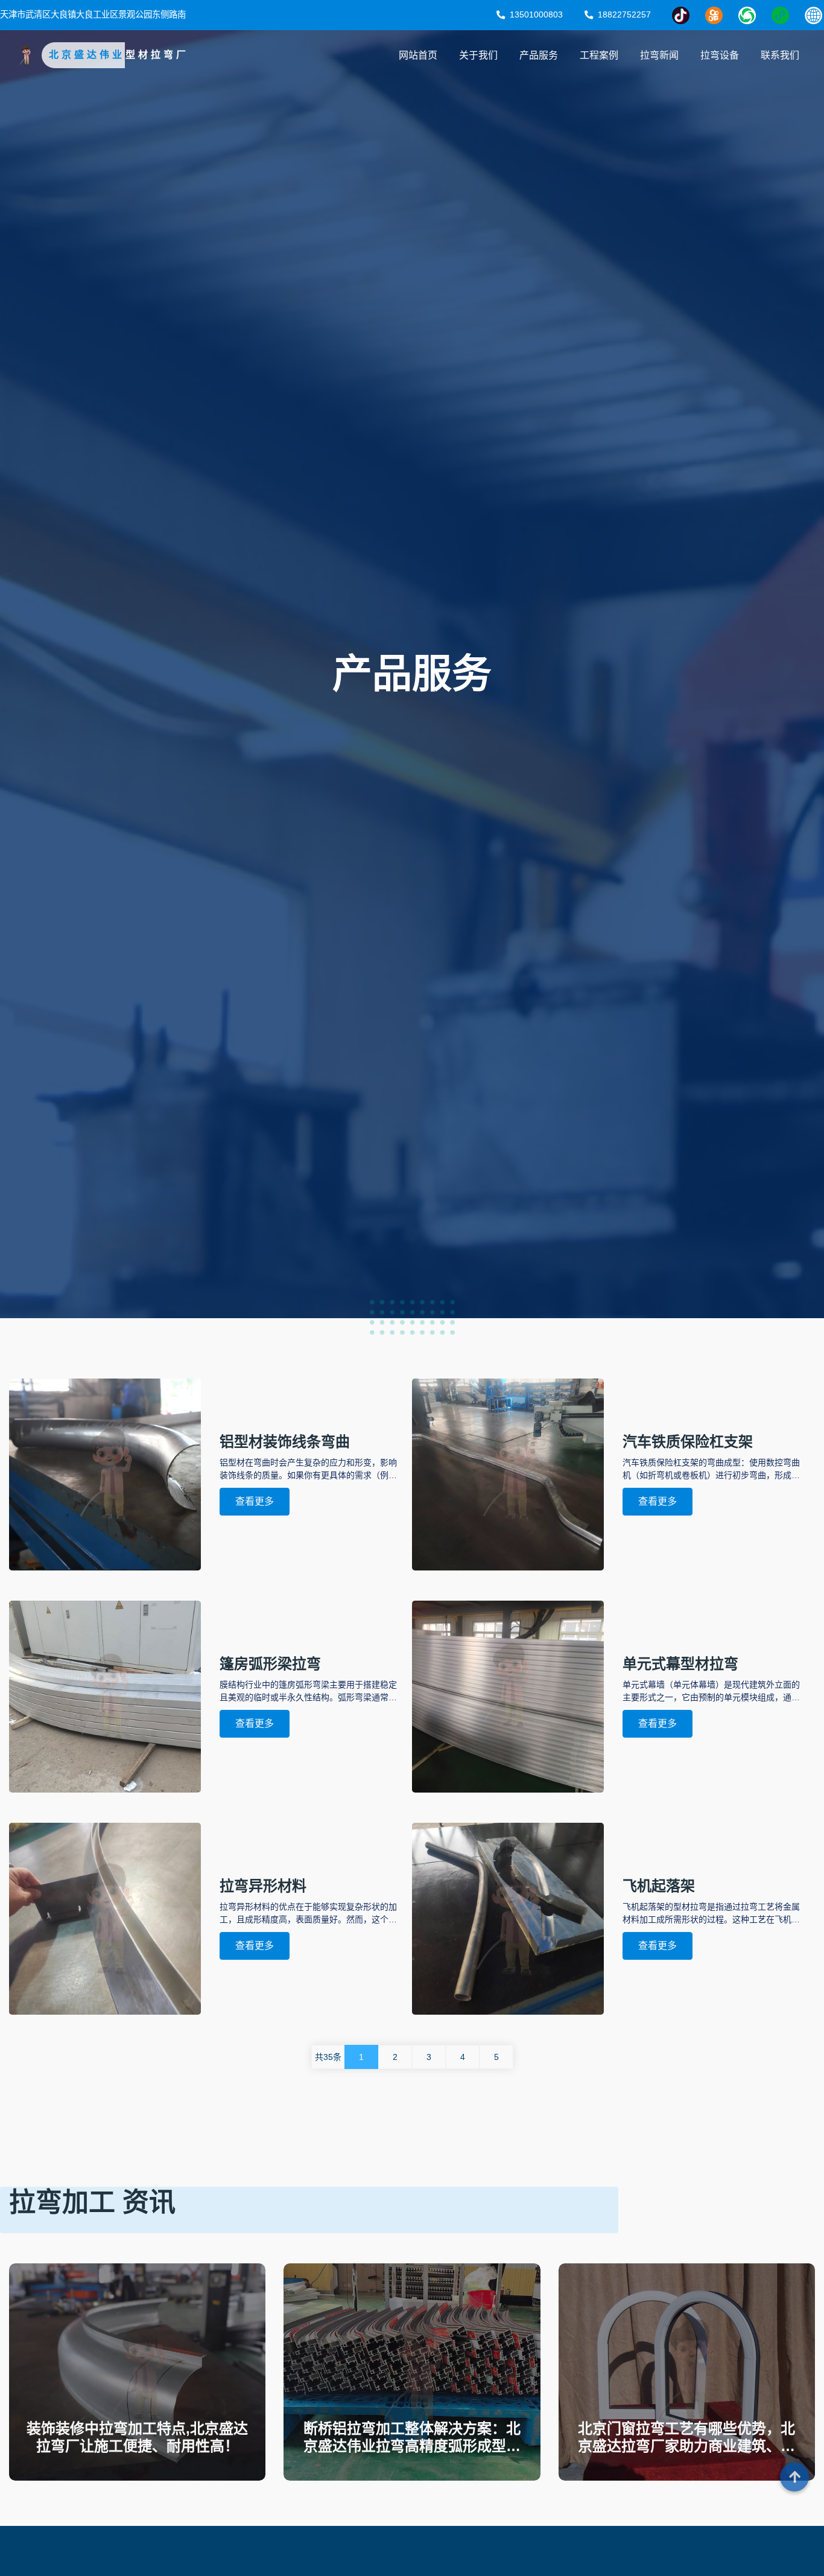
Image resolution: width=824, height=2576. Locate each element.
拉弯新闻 (659, 55)
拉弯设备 (720, 55)
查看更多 (255, 1501)
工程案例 (599, 55)
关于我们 (478, 55)
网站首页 (418, 55)
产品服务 (539, 55)
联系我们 (780, 55)
